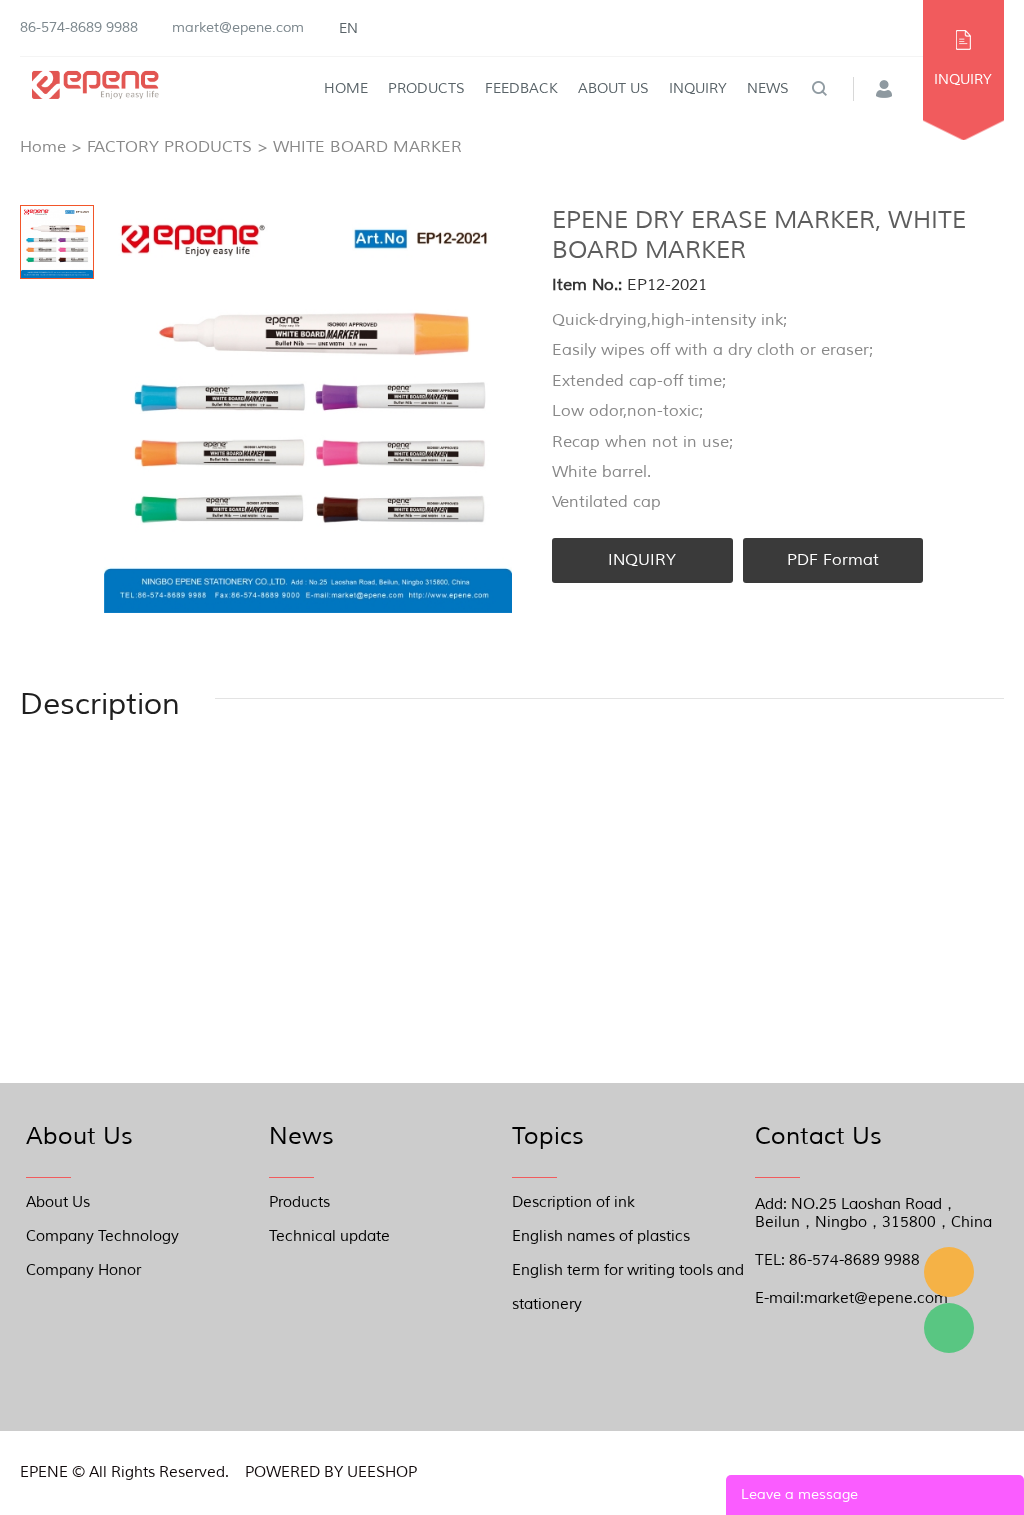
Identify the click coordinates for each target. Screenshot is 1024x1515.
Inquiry (698, 88)
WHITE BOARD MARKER (367, 147)
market (949, 1272)
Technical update (329, 1236)
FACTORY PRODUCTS (169, 147)
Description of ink (573, 1202)
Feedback (521, 88)
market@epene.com (238, 27)
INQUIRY (963, 79)
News (768, 88)
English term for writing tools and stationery (628, 1274)
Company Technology (102, 1236)
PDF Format (833, 560)
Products (426, 88)
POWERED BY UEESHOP (331, 1472)
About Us (613, 88)
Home (346, 88)
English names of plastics (601, 1236)
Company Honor (83, 1270)
